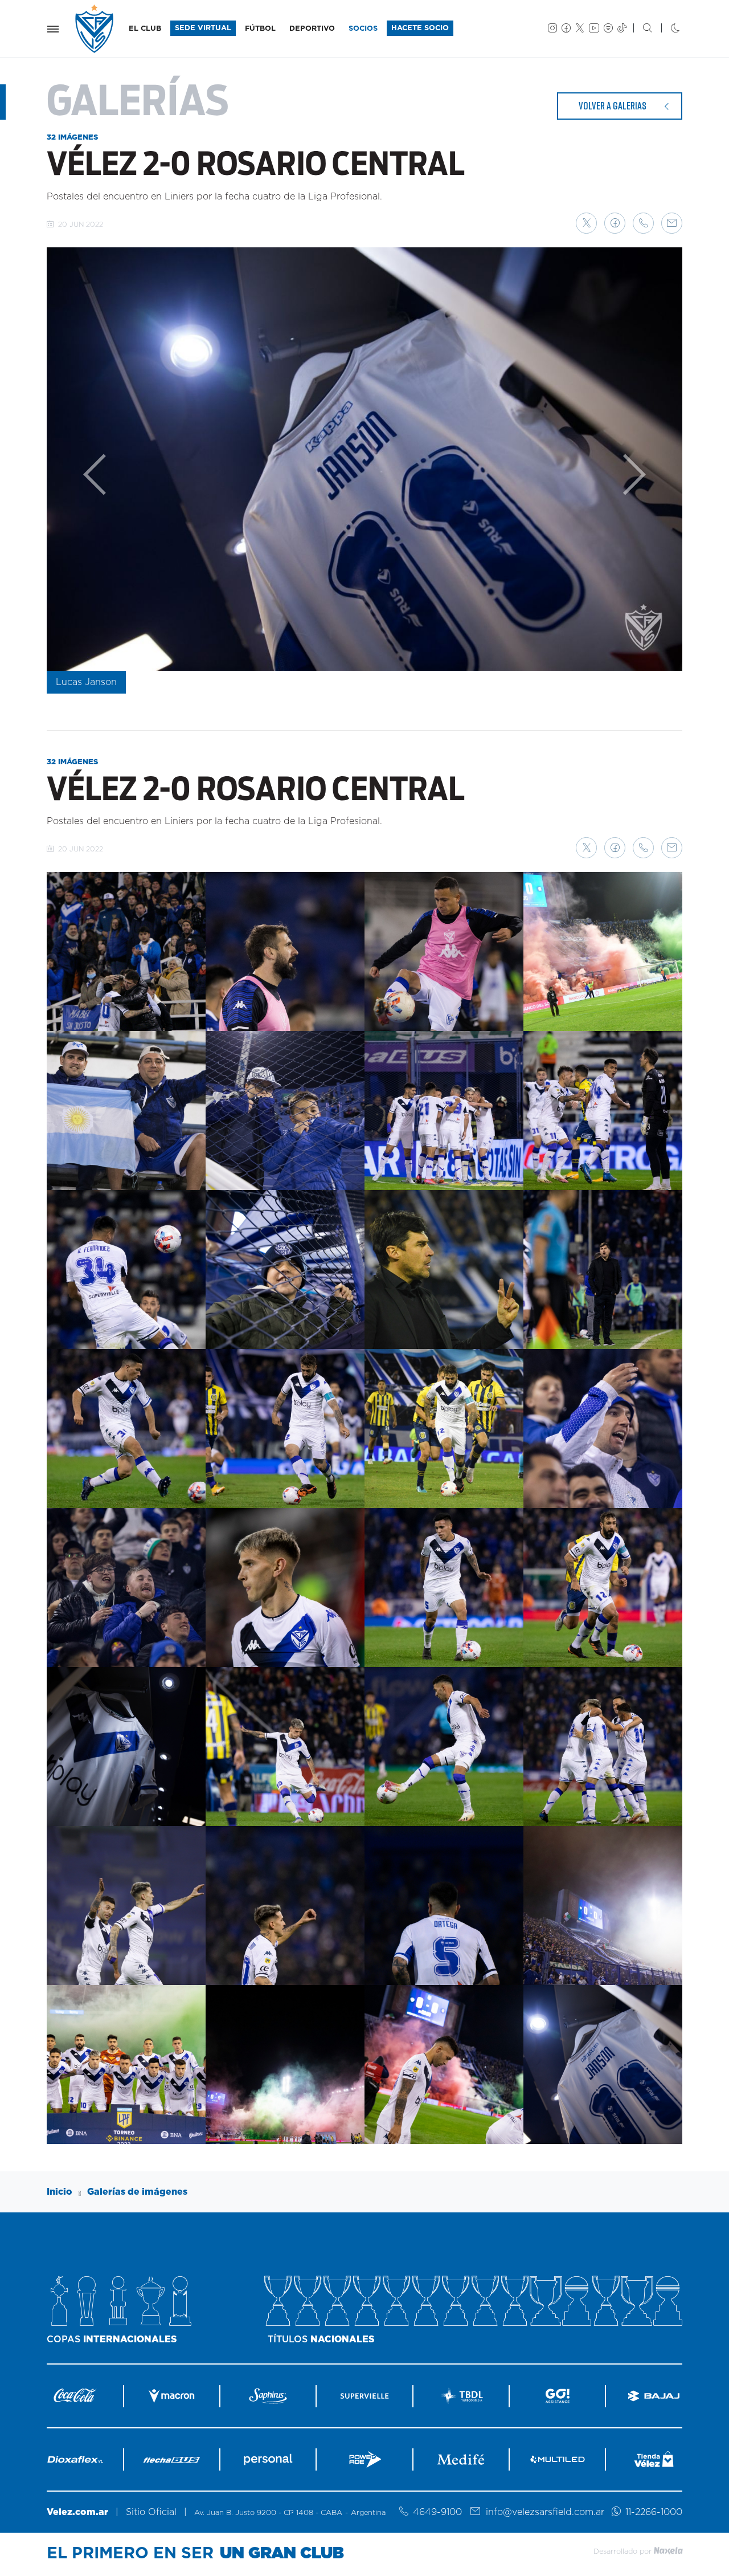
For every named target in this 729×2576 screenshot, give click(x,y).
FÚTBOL (260, 29)
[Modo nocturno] (666, 29)
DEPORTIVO (312, 29)
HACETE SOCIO (420, 28)
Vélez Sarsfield (95, 29)
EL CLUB (145, 29)
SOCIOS (363, 29)
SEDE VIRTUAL (203, 28)
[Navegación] (53, 29)
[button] (586, 223)
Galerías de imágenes (137, 2192)
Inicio (60, 2192)
